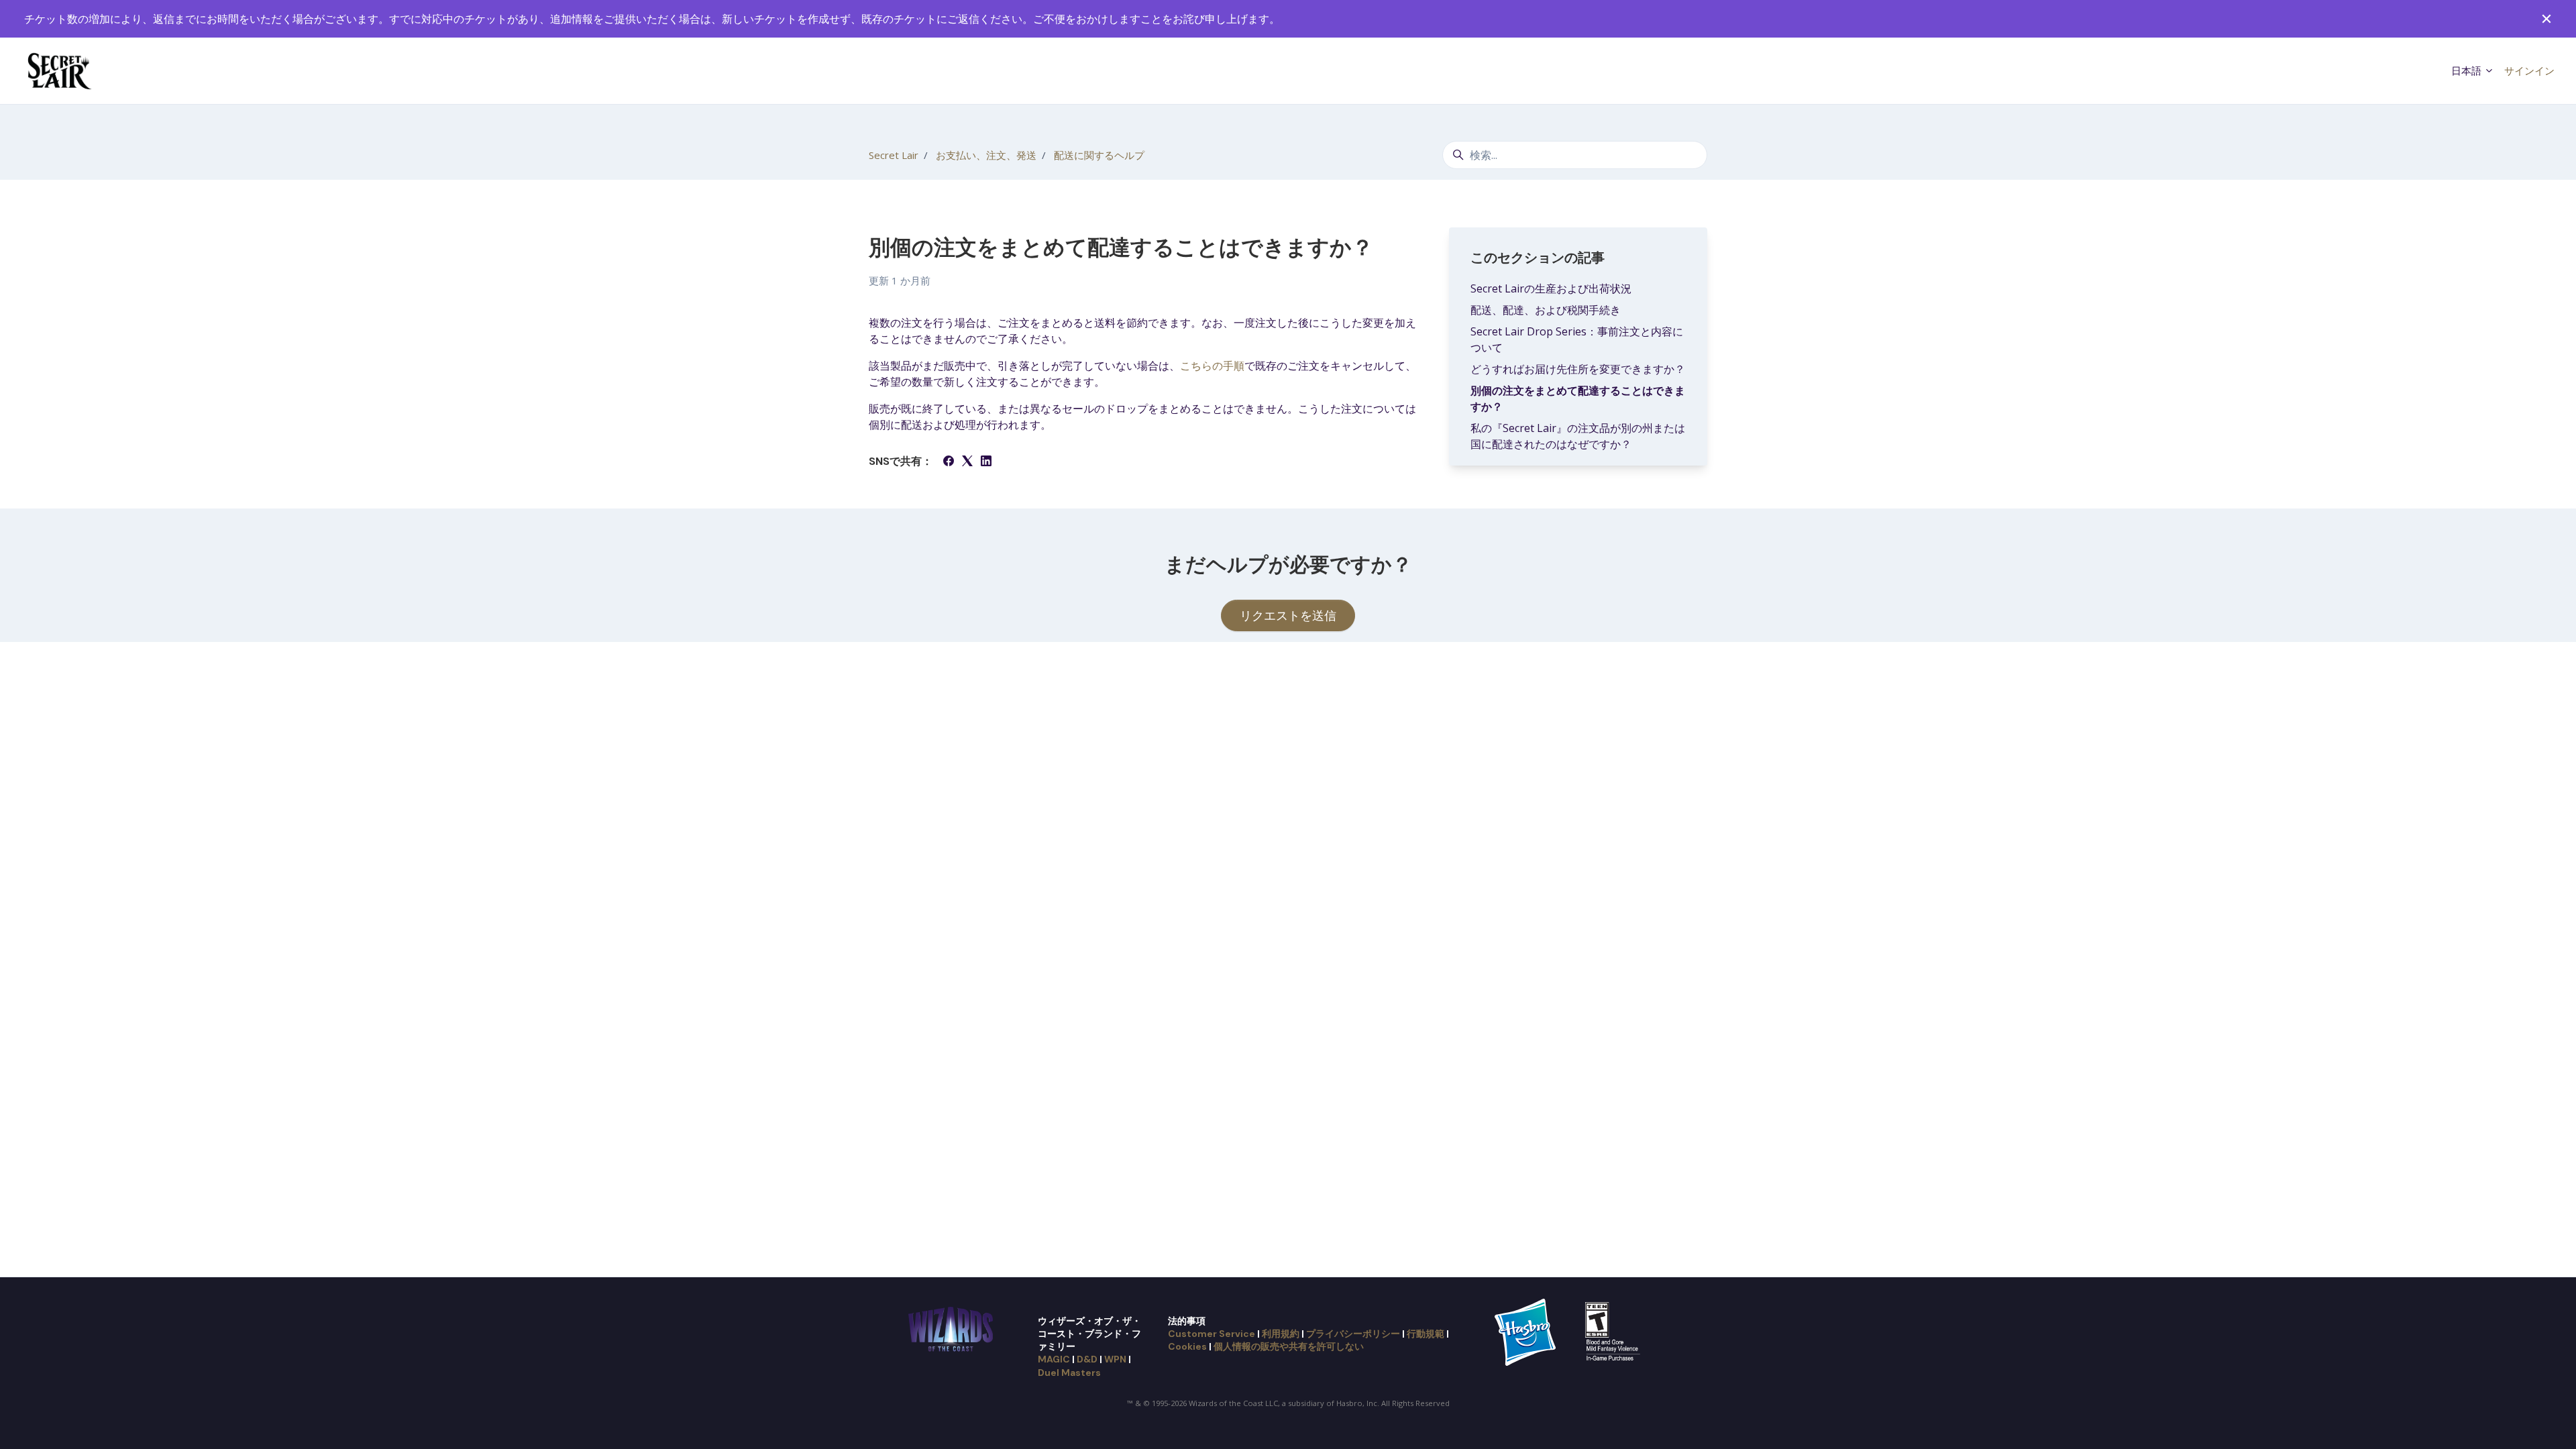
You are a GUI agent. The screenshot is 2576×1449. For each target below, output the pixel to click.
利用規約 (1281, 1334)
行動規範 (1426, 1334)
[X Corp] (967, 462)
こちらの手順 (1212, 366)
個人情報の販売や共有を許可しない (1289, 1346)
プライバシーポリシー (1353, 1334)
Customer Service (1212, 1334)
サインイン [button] (2529, 70)
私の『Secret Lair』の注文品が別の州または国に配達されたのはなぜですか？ (1578, 436)
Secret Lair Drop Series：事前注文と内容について (1577, 339)
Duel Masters (1069, 1373)
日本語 (2468, 70)
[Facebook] (949, 462)
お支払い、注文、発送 (986, 155)
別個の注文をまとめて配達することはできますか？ (1578, 398)
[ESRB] (1614, 1331)
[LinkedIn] (986, 462)
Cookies (1187, 1346)
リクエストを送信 (1288, 615)
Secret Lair (894, 155)
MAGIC (1054, 1359)
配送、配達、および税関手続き (1546, 310)
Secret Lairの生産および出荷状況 (1551, 288)
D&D (1087, 1359)
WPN (1115, 1359)
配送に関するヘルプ (1099, 155)
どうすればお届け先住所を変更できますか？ (1578, 369)
